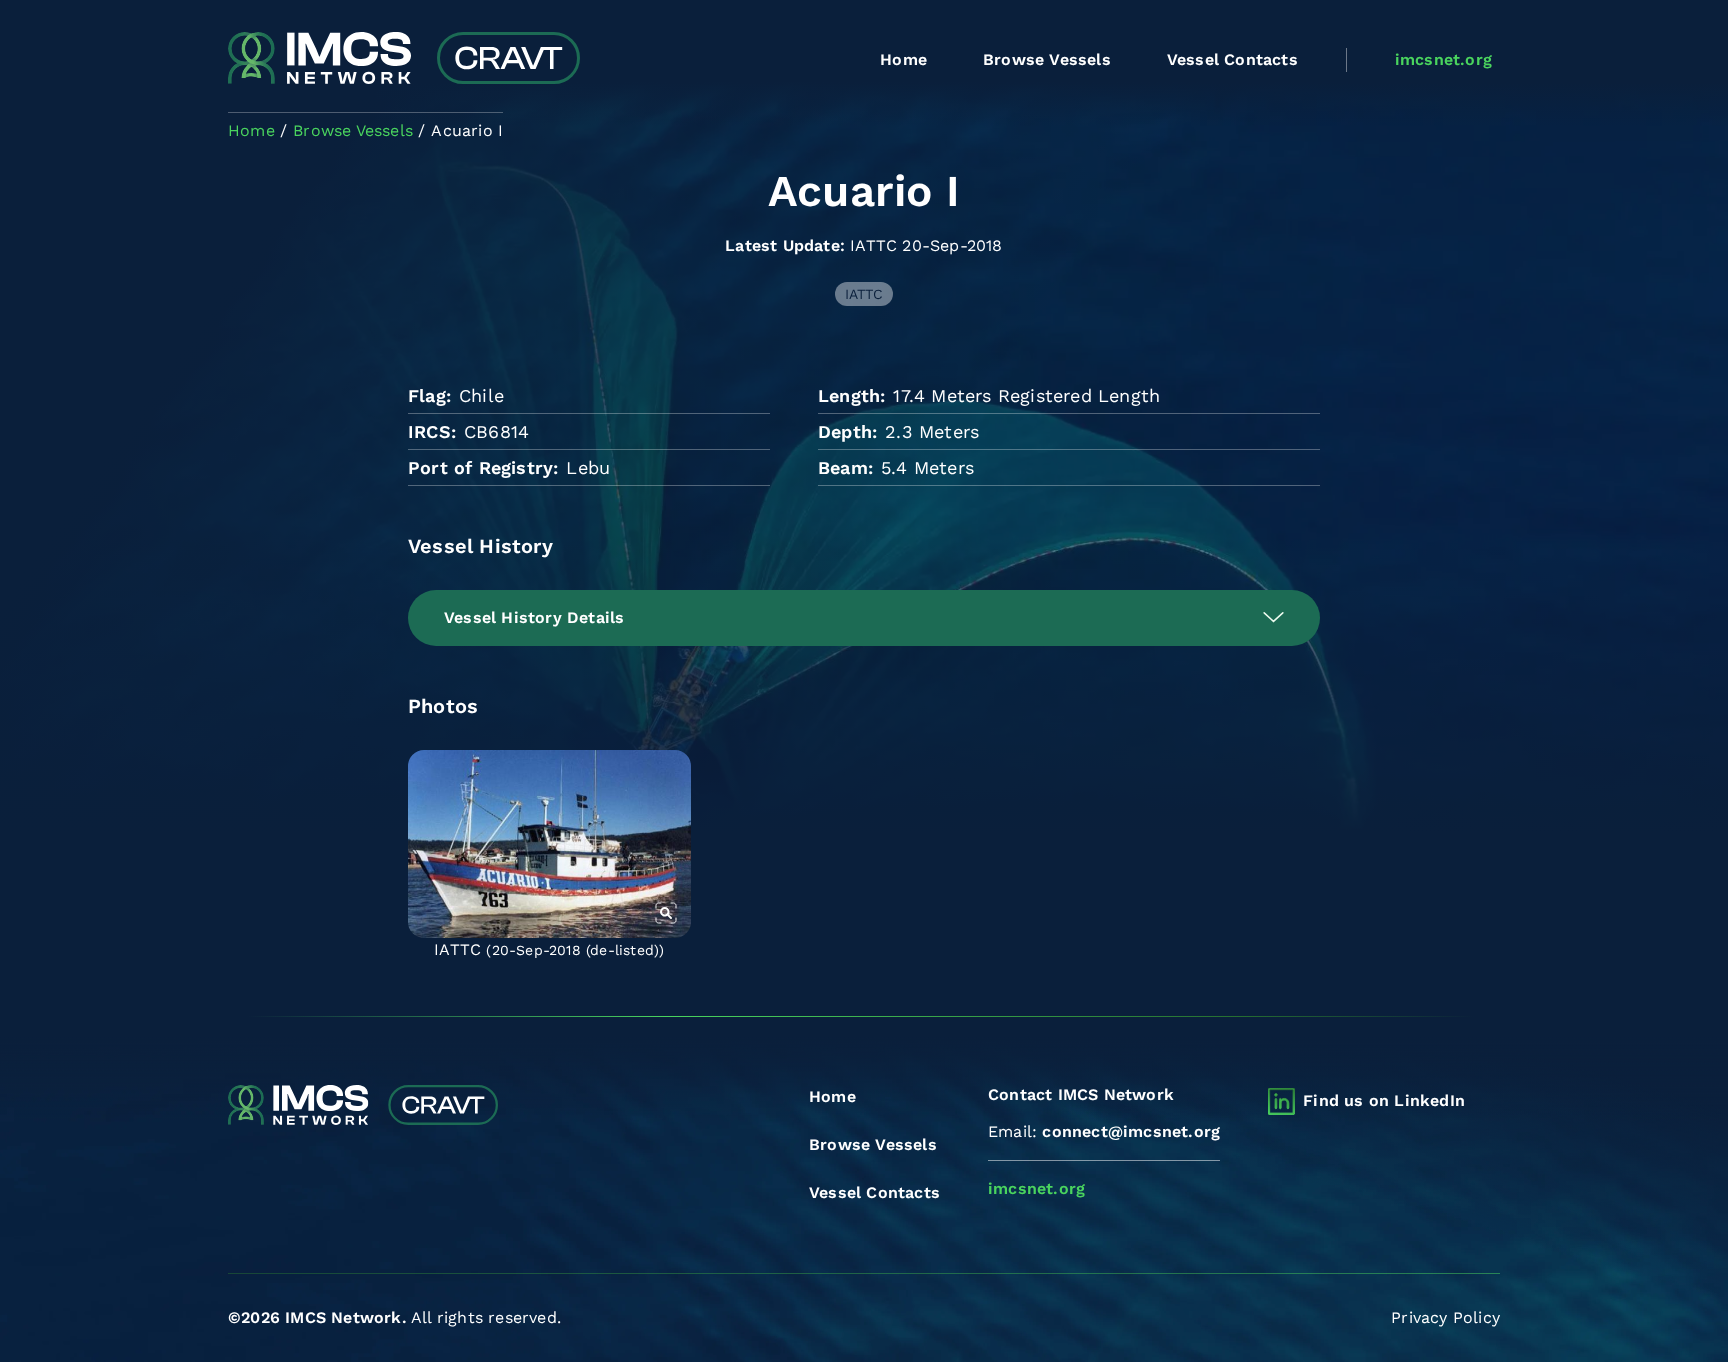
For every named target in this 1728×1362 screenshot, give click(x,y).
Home (903, 59)
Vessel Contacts (1232, 59)
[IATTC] (549, 844)
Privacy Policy (1445, 1317)
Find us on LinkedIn (1384, 1100)
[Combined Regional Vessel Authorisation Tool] (404, 60)
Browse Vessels (1047, 59)
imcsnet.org (1443, 59)
